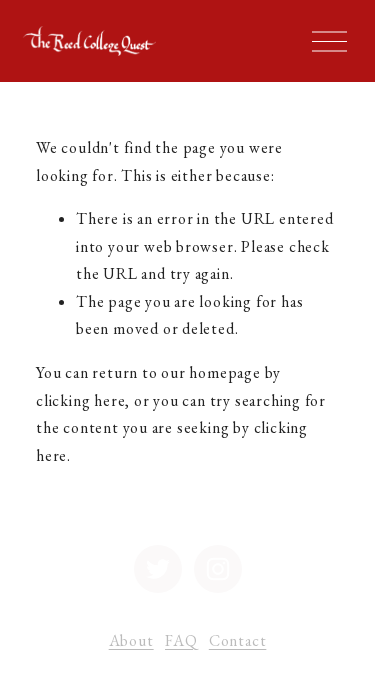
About (131, 640)
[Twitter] (158, 569)
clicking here (80, 400)
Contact (238, 640)
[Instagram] (218, 569)
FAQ (181, 640)
